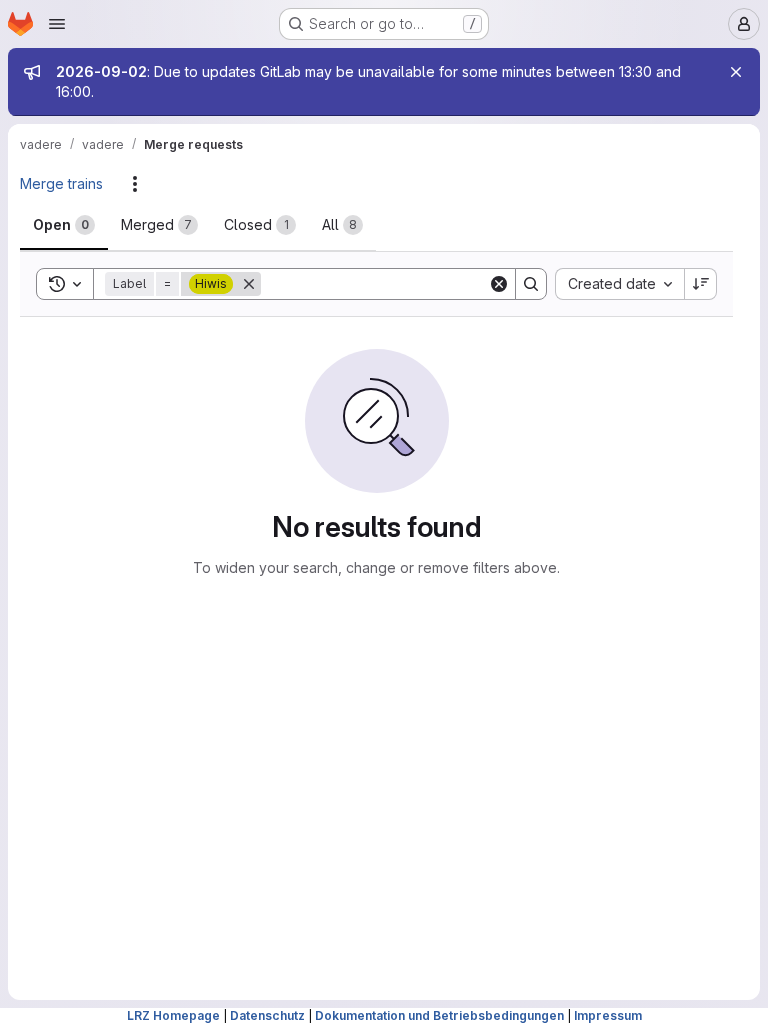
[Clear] (499, 284)
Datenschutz (267, 1015)
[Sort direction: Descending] (701, 284)
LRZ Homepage (173, 1015)
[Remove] (249, 284)
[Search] (531, 284)
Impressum (608, 1015)
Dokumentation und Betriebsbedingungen (439, 1015)
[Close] (736, 72)
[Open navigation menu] (57, 24)
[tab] (64, 225)
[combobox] (619, 284)
